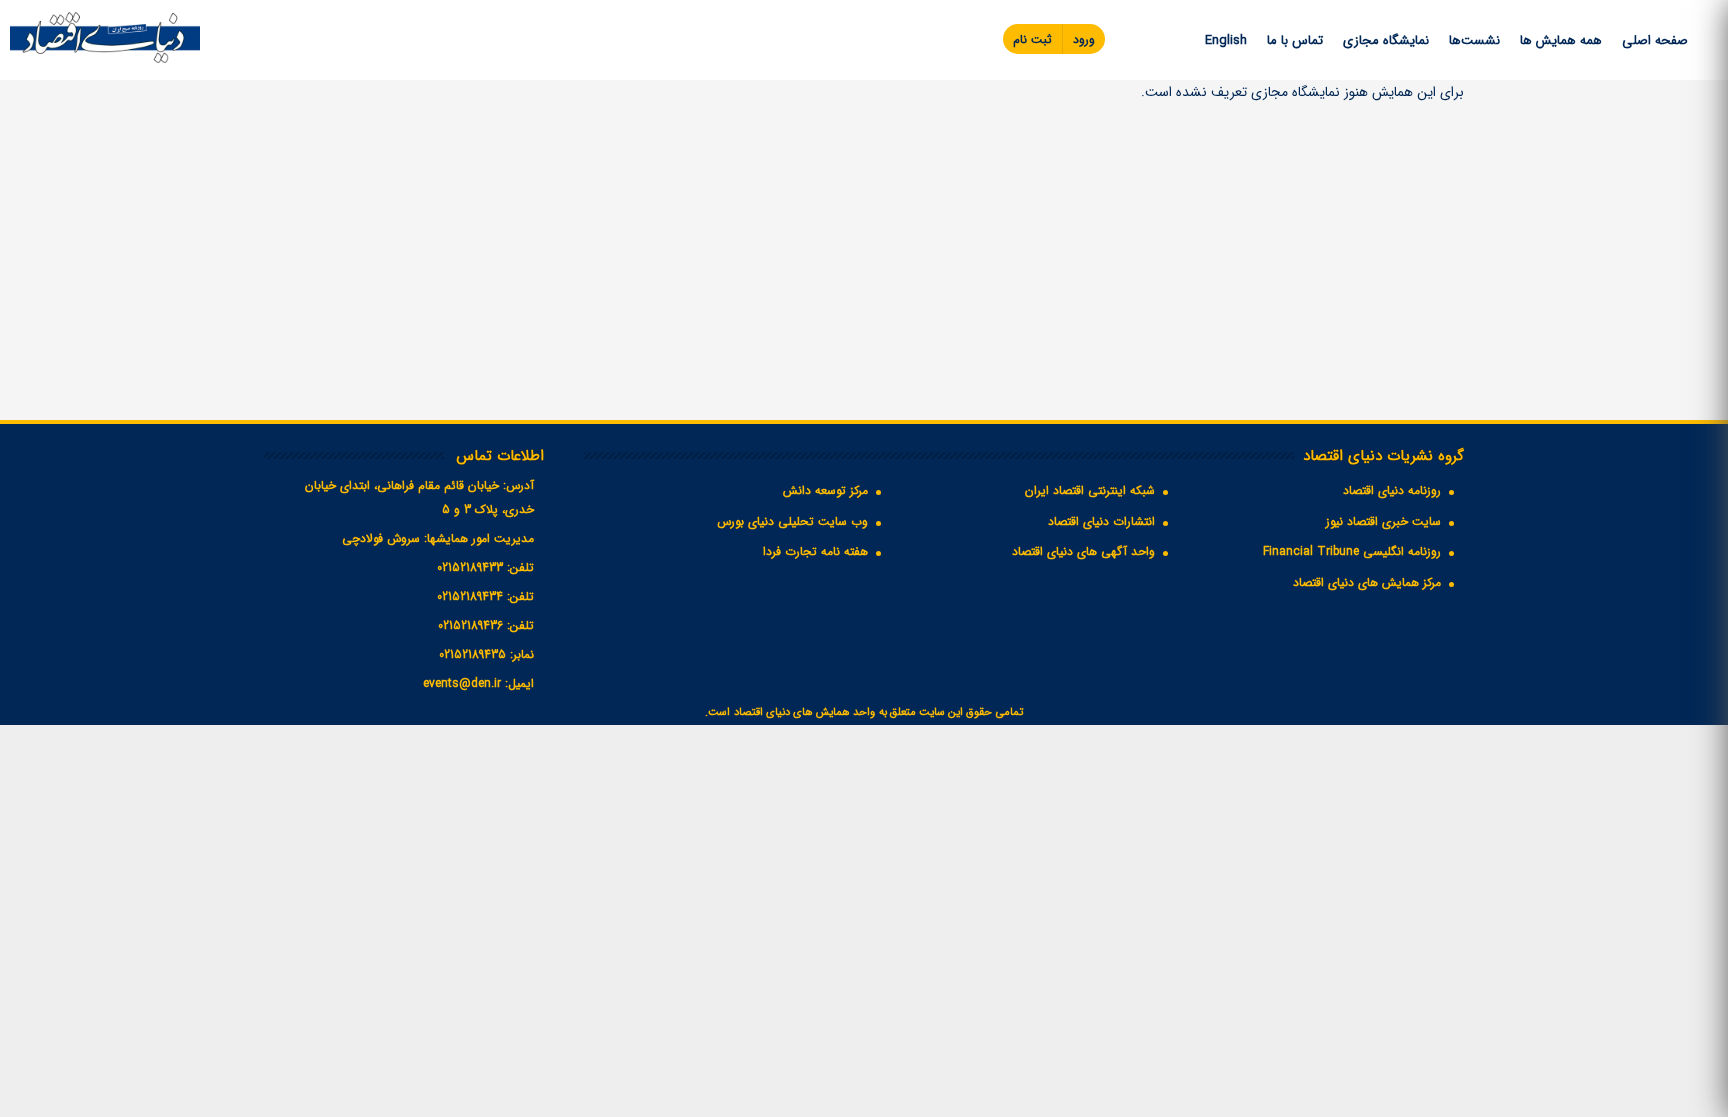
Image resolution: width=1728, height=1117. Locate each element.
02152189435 (472, 654)
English (1226, 40)
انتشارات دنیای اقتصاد (1101, 521)
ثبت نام (1032, 39)
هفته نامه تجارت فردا (815, 551)
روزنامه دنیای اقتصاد (1392, 490)
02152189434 (470, 596)
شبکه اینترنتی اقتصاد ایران (1090, 490)
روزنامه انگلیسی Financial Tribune (1352, 551)
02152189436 (470, 625)
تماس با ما (1295, 40)
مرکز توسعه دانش (825, 490)
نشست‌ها (1474, 40)
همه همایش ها (1561, 40)
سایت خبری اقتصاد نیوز (1383, 521)
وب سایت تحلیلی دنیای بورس (792, 521)
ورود (1084, 39)
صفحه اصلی (1655, 40)
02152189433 (470, 567)
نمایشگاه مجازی (1386, 40)
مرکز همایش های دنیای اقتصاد (1367, 582)
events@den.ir (462, 683)
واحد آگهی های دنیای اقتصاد (1083, 551)
